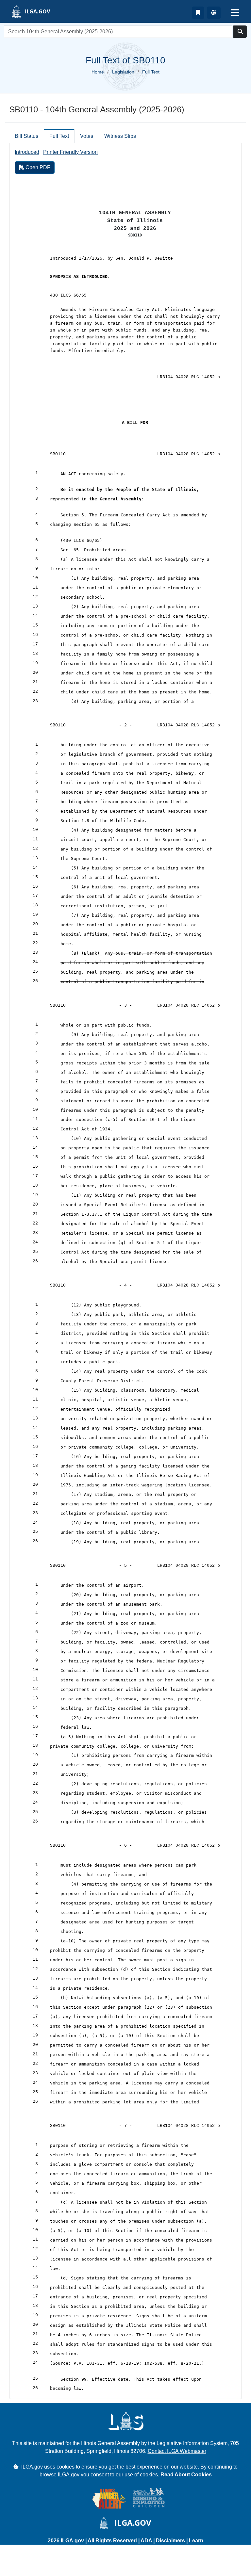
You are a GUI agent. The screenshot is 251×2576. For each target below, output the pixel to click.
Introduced (27, 152)
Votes (87, 136)
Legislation (123, 72)
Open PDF (37, 167)
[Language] (214, 13)
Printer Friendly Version (70, 152)
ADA (147, 2541)
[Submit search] (240, 32)
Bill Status (26, 136)
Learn (196, 2541)
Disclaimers (170, 2541)
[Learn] (198, 13)
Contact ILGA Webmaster (177, 2451)
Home (98, 72)
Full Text (59, 136)
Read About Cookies (186, 2475)
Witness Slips (120, 136)
